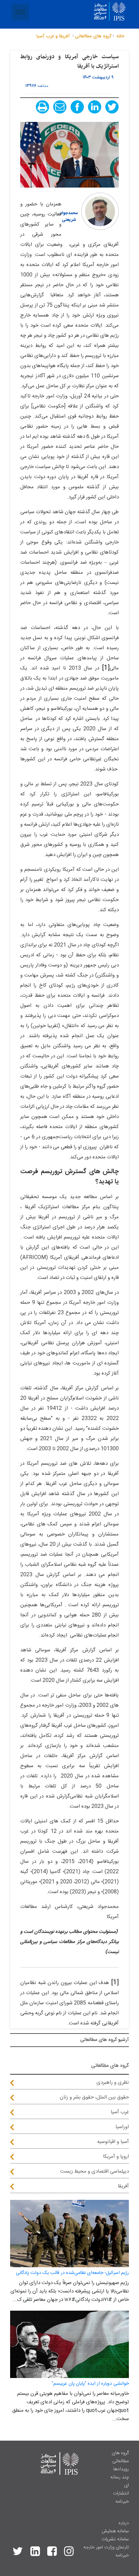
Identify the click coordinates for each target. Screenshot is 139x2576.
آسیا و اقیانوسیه (113, 2142)
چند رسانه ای (120, 2481)
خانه (120, 36)
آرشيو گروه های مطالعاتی (105, 2040)
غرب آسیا (120, 2112)
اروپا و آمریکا (116, 2157)
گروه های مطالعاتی (120, 2457)
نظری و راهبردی (113, 2083)
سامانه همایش (115, 2531)
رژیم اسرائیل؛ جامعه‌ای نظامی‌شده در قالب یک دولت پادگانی (72, 2273)
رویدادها (121, 2469)
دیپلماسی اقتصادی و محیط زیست (94, 2171)
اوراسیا (122, 2127)
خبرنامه (122, 2502)
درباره (124, 2523)
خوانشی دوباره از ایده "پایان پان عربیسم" (90, 2384)
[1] (106, 668)
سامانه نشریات (115, 2539)
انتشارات (121, 2494)
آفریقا (123, 2186)
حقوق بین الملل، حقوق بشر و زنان (94, 2097)
